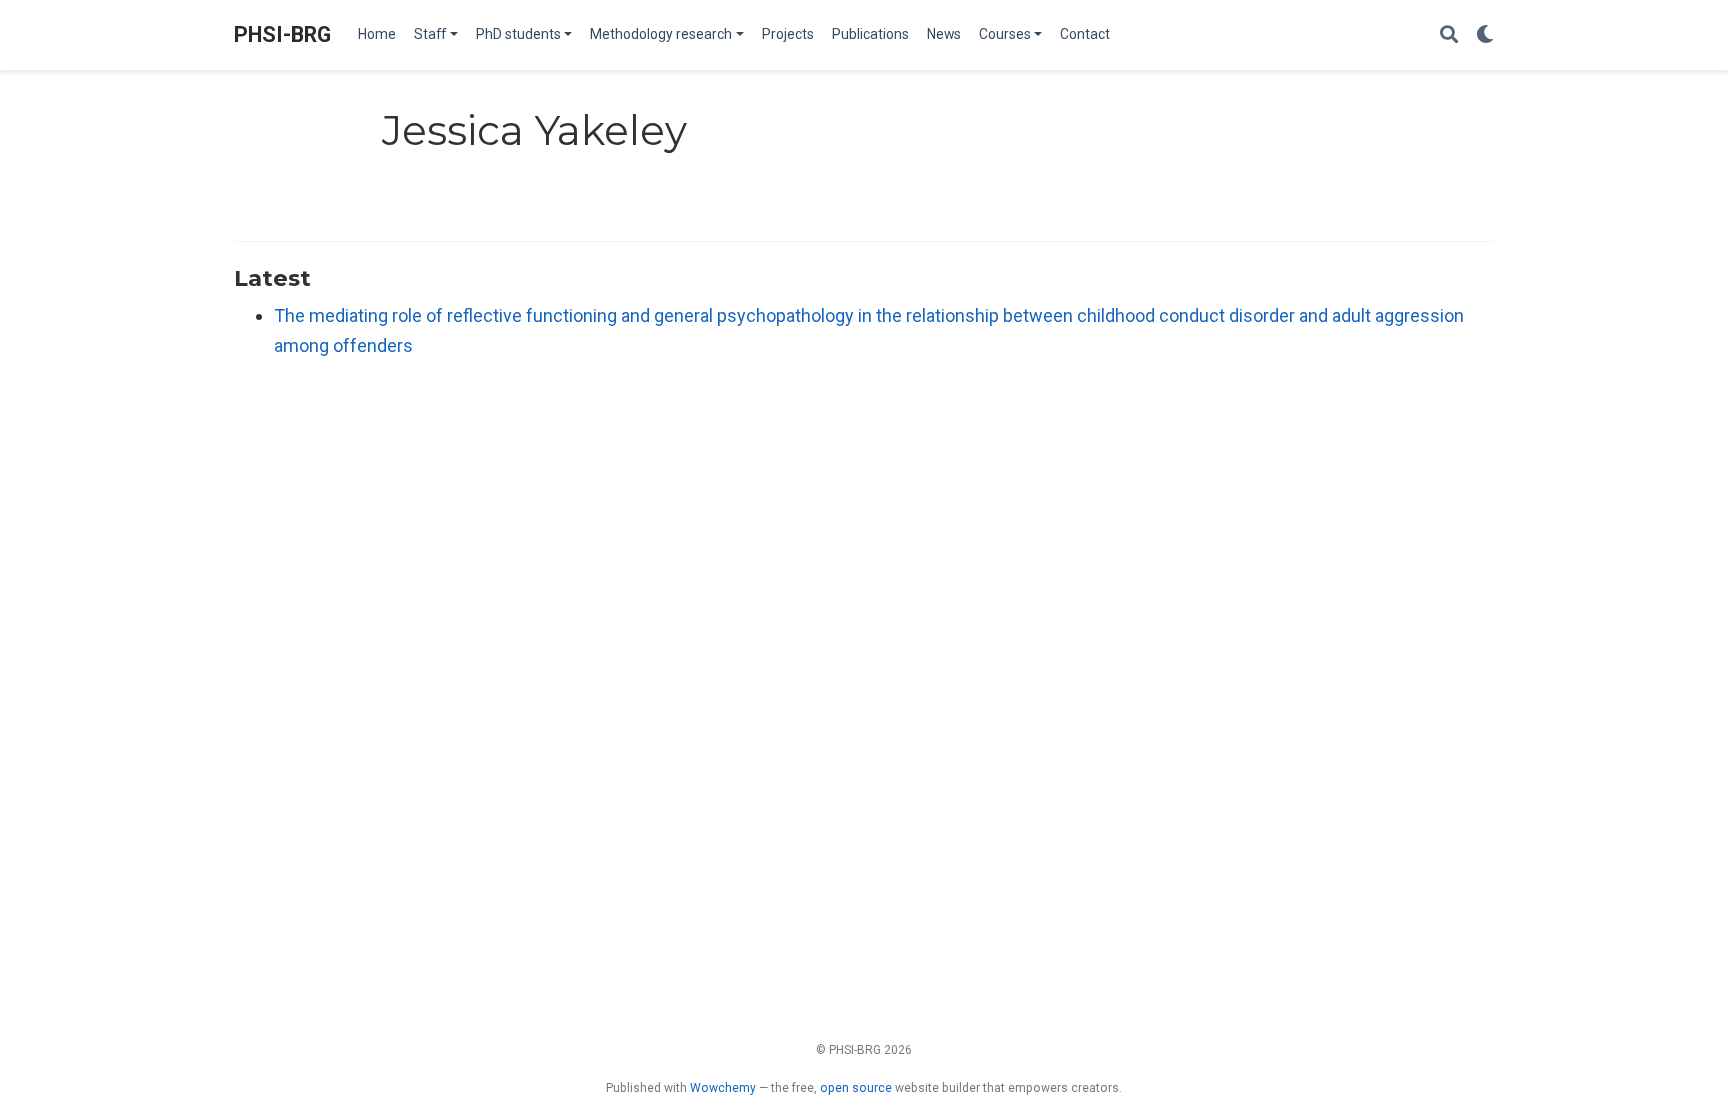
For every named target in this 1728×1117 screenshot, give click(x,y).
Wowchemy (723, 1088)
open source (856, 1088)
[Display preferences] (1485, 35)
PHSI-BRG (282, 34)
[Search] (1449, 35)
